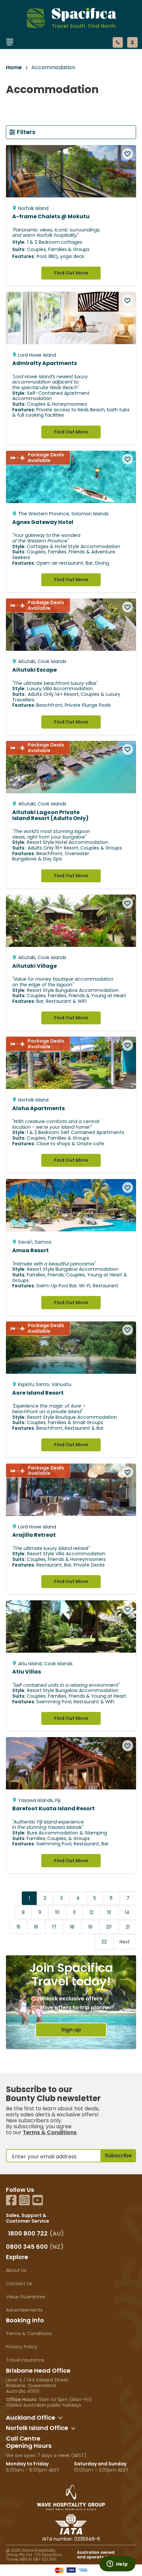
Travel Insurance (25, 2360)
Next (125, 1942)
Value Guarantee (26, 2297)
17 (54, 1927)
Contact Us (19, 2284)
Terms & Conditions (50, 2132)
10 (57, 1912)
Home (14, 68)
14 (127, 1912)
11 (74, 1912)
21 (127, 1927)
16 (36, 1927)
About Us (16, 2270)
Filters (26, 132)
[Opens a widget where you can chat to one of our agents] (117, 2564)
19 (90, 1927)
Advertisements (24, 2310)
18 (72, 1927)
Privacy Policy (21, 2347)
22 (104, 1942)
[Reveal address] (60, 2418)
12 (91, 1912)
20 (109, 1927)
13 (109, 1912)
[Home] (64, 51)
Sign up (71, 2030)
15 (18, 1927)
